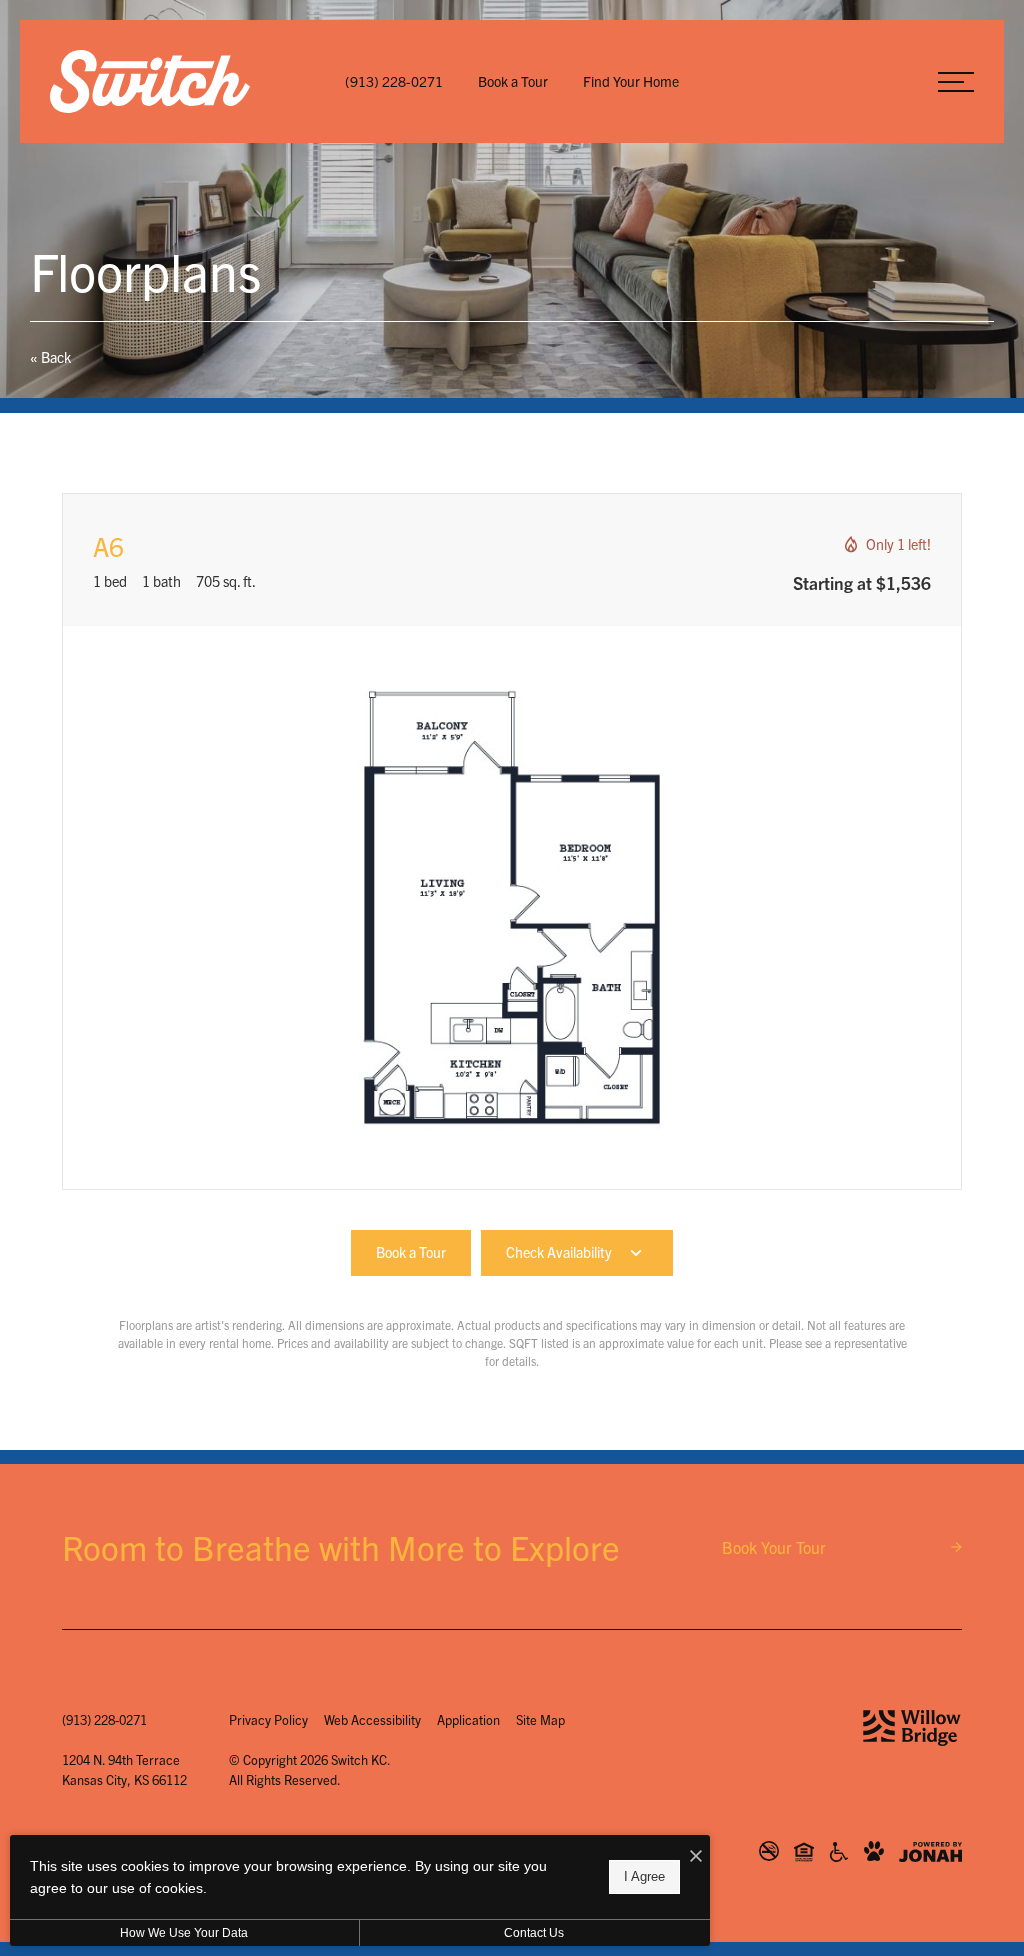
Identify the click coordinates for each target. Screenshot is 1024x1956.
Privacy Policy (268, 1719)
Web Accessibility (372, 1719)
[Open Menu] (956, 82)
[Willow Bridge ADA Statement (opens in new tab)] (839, 1852)
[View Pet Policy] (874, 1852)
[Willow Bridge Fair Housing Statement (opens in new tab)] (804, 1852)
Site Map (540, 1719)
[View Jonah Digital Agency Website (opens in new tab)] (930, 1852)
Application (468, 1719)
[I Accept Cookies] (696, 1855)
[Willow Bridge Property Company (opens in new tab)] (912, 1728)
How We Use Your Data (184, 1933)
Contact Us (534, 1933)
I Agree (644, 1876)
